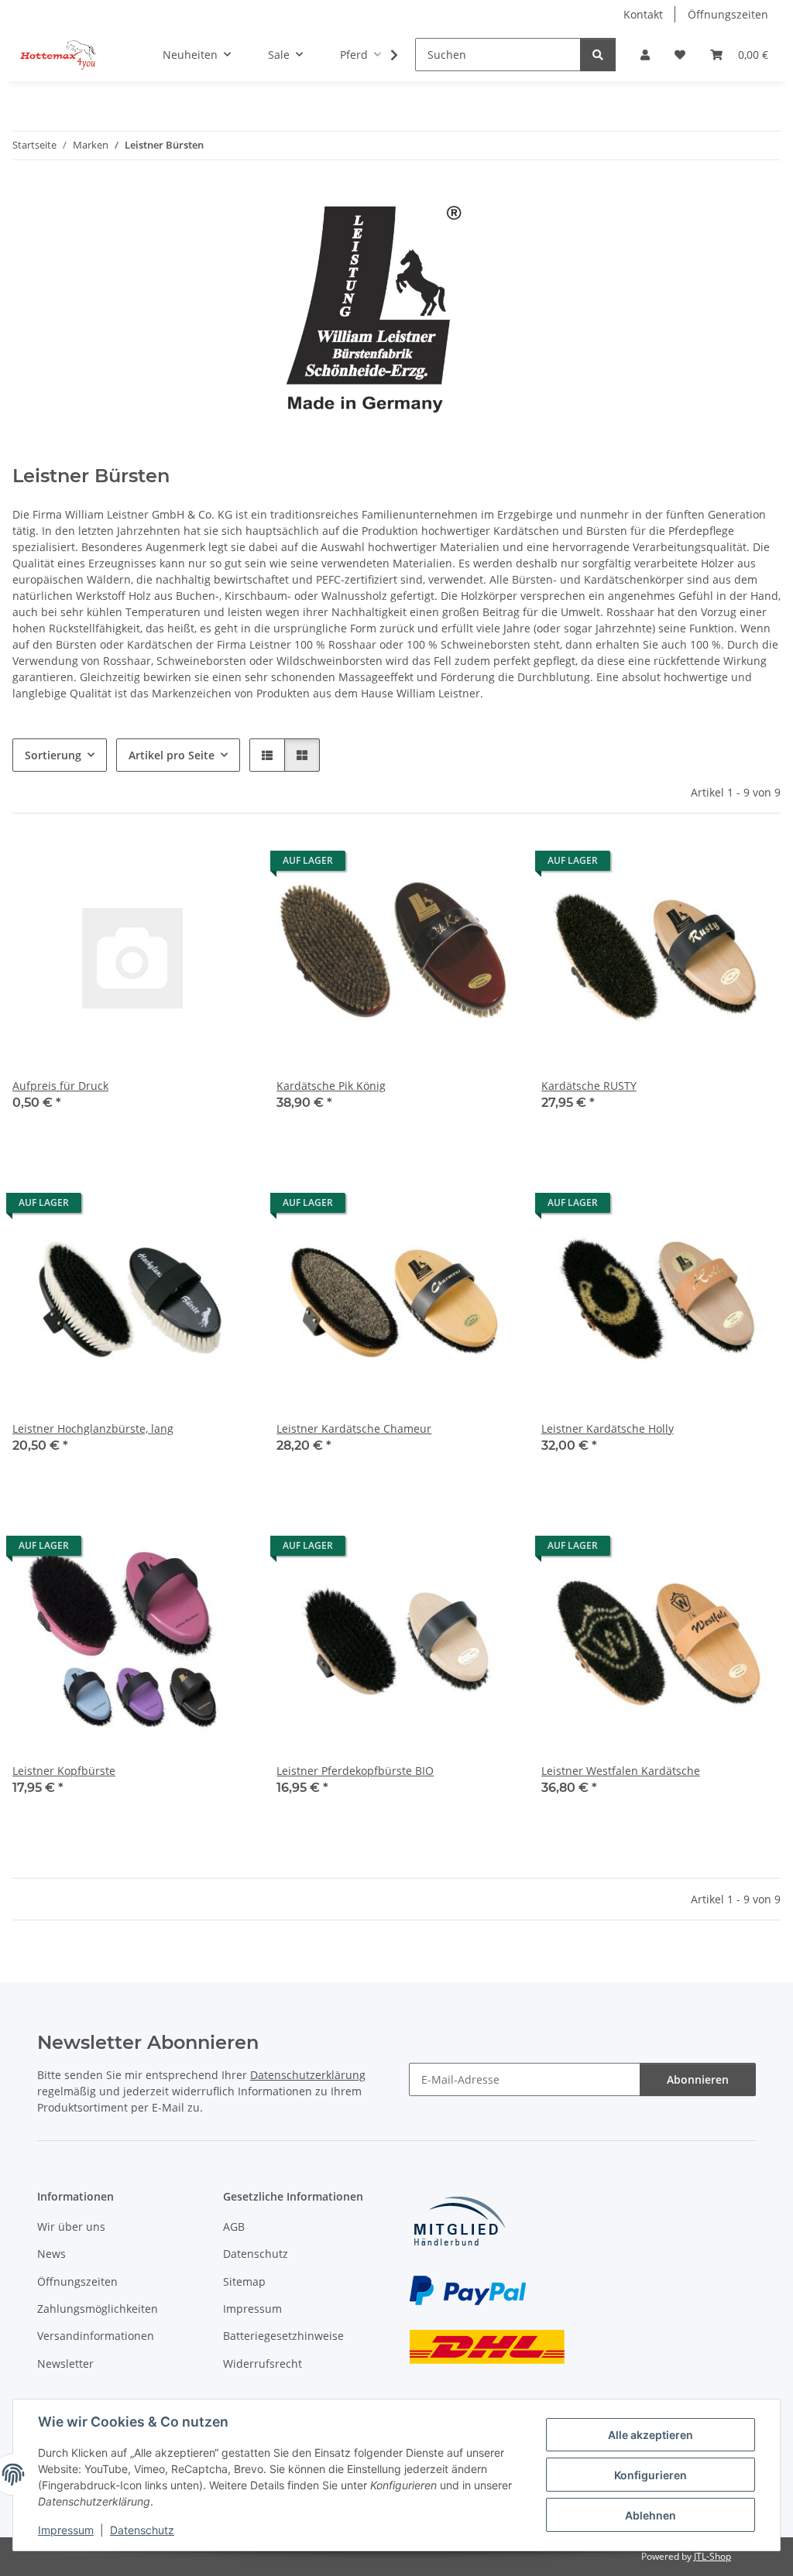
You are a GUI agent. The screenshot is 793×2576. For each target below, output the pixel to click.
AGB (234, 2227)
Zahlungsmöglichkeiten (98, 2309)
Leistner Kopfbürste (64, 1771)
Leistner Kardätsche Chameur (354, 1428)
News (51, 2254)
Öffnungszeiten (728, 14)
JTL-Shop (712, 2556)
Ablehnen (651, 2515)
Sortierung (53, 755)
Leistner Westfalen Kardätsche (621, 1771)
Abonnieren (698, 2079)
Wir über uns (71, 2227)
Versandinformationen (96, 2336)
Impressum (66, 2530)
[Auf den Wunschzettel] (225, 865)
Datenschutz (142, 2530)
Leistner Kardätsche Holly (608, 1428)
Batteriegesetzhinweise (283, 2336)
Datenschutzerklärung (308, 2075)
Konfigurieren (651, 2475)
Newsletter (65, 2364)
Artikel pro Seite (172, 755)
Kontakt (643, 14)
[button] (645, 55)
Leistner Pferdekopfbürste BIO (355, 1771)
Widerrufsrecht (263, 2364)
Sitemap (244, 2281)
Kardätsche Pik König (331, 1086)
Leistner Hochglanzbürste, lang (93, 1428)
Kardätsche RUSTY (589, 1086)
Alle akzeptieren (651, 2435)
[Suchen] (598, 55)
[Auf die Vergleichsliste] (185, 865)
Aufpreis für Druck (60, 1086)
